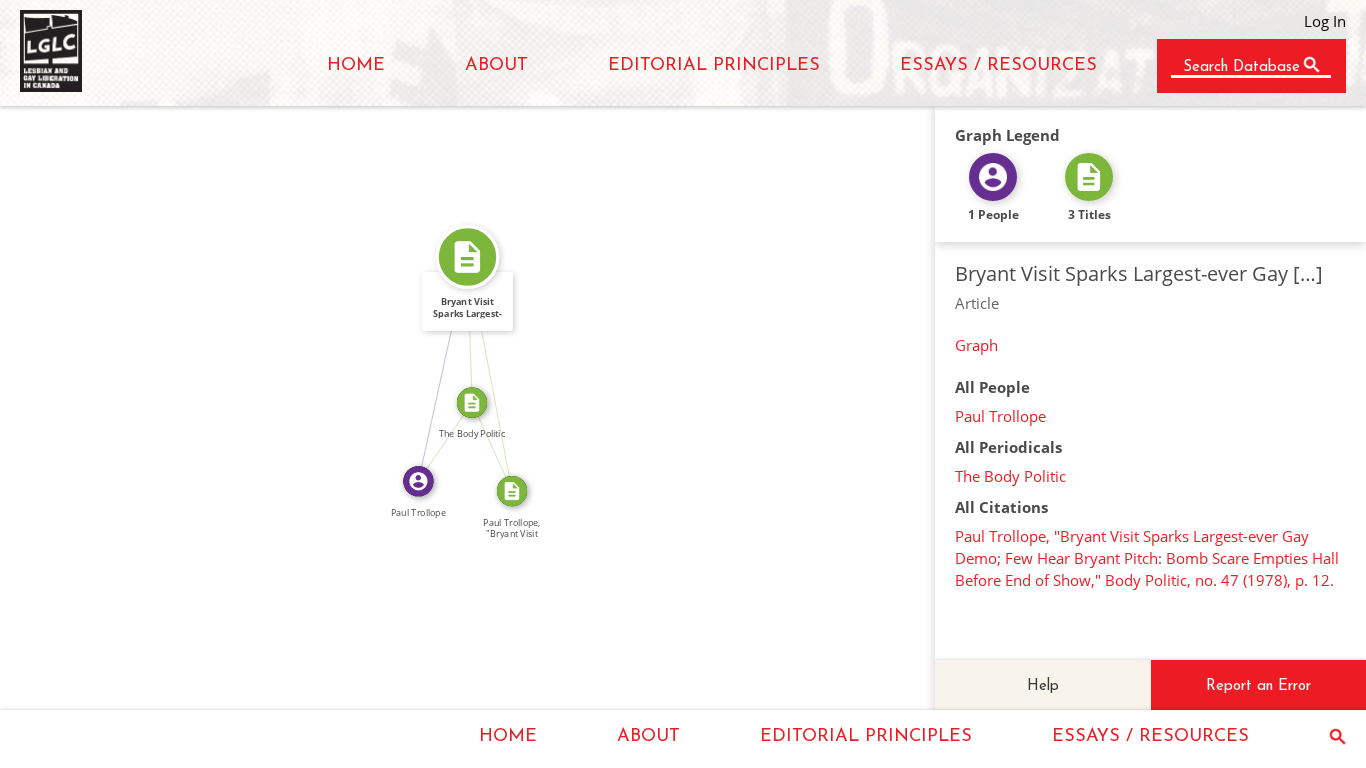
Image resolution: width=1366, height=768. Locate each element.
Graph (976, 345)
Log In (1325, 21)
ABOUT (496, 66)
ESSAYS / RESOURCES (998, 66)
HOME (356, 66)
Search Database (1241, 67)
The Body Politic (1010, 476)
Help (1043, 686)
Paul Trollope (1000, 416)
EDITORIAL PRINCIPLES (714, 66)
